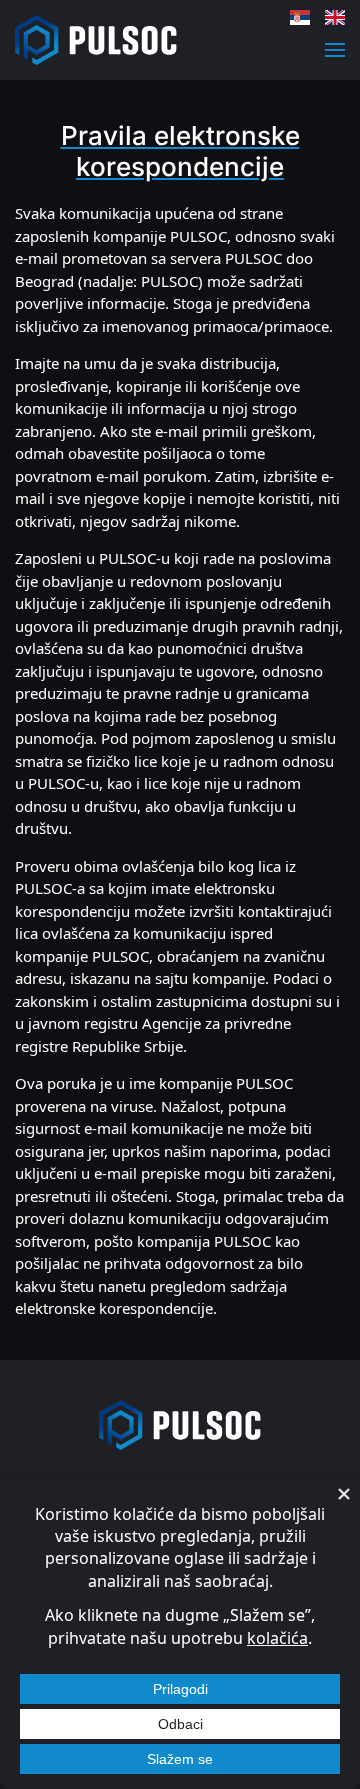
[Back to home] (96, 40)
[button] (335, 50)
